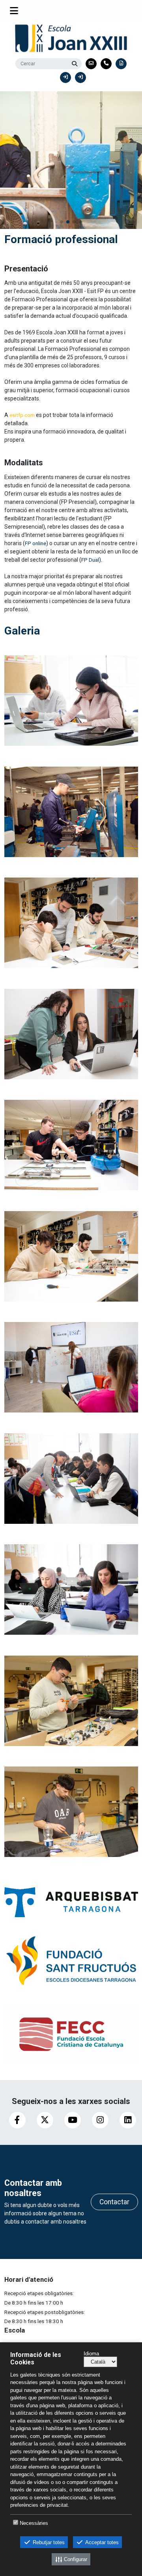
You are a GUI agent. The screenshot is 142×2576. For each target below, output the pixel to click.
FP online (35, 543)
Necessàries (34, 2523)
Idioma (91, 2354)
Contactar (114, 2202)
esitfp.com (21, 415)
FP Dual (90, 560)
